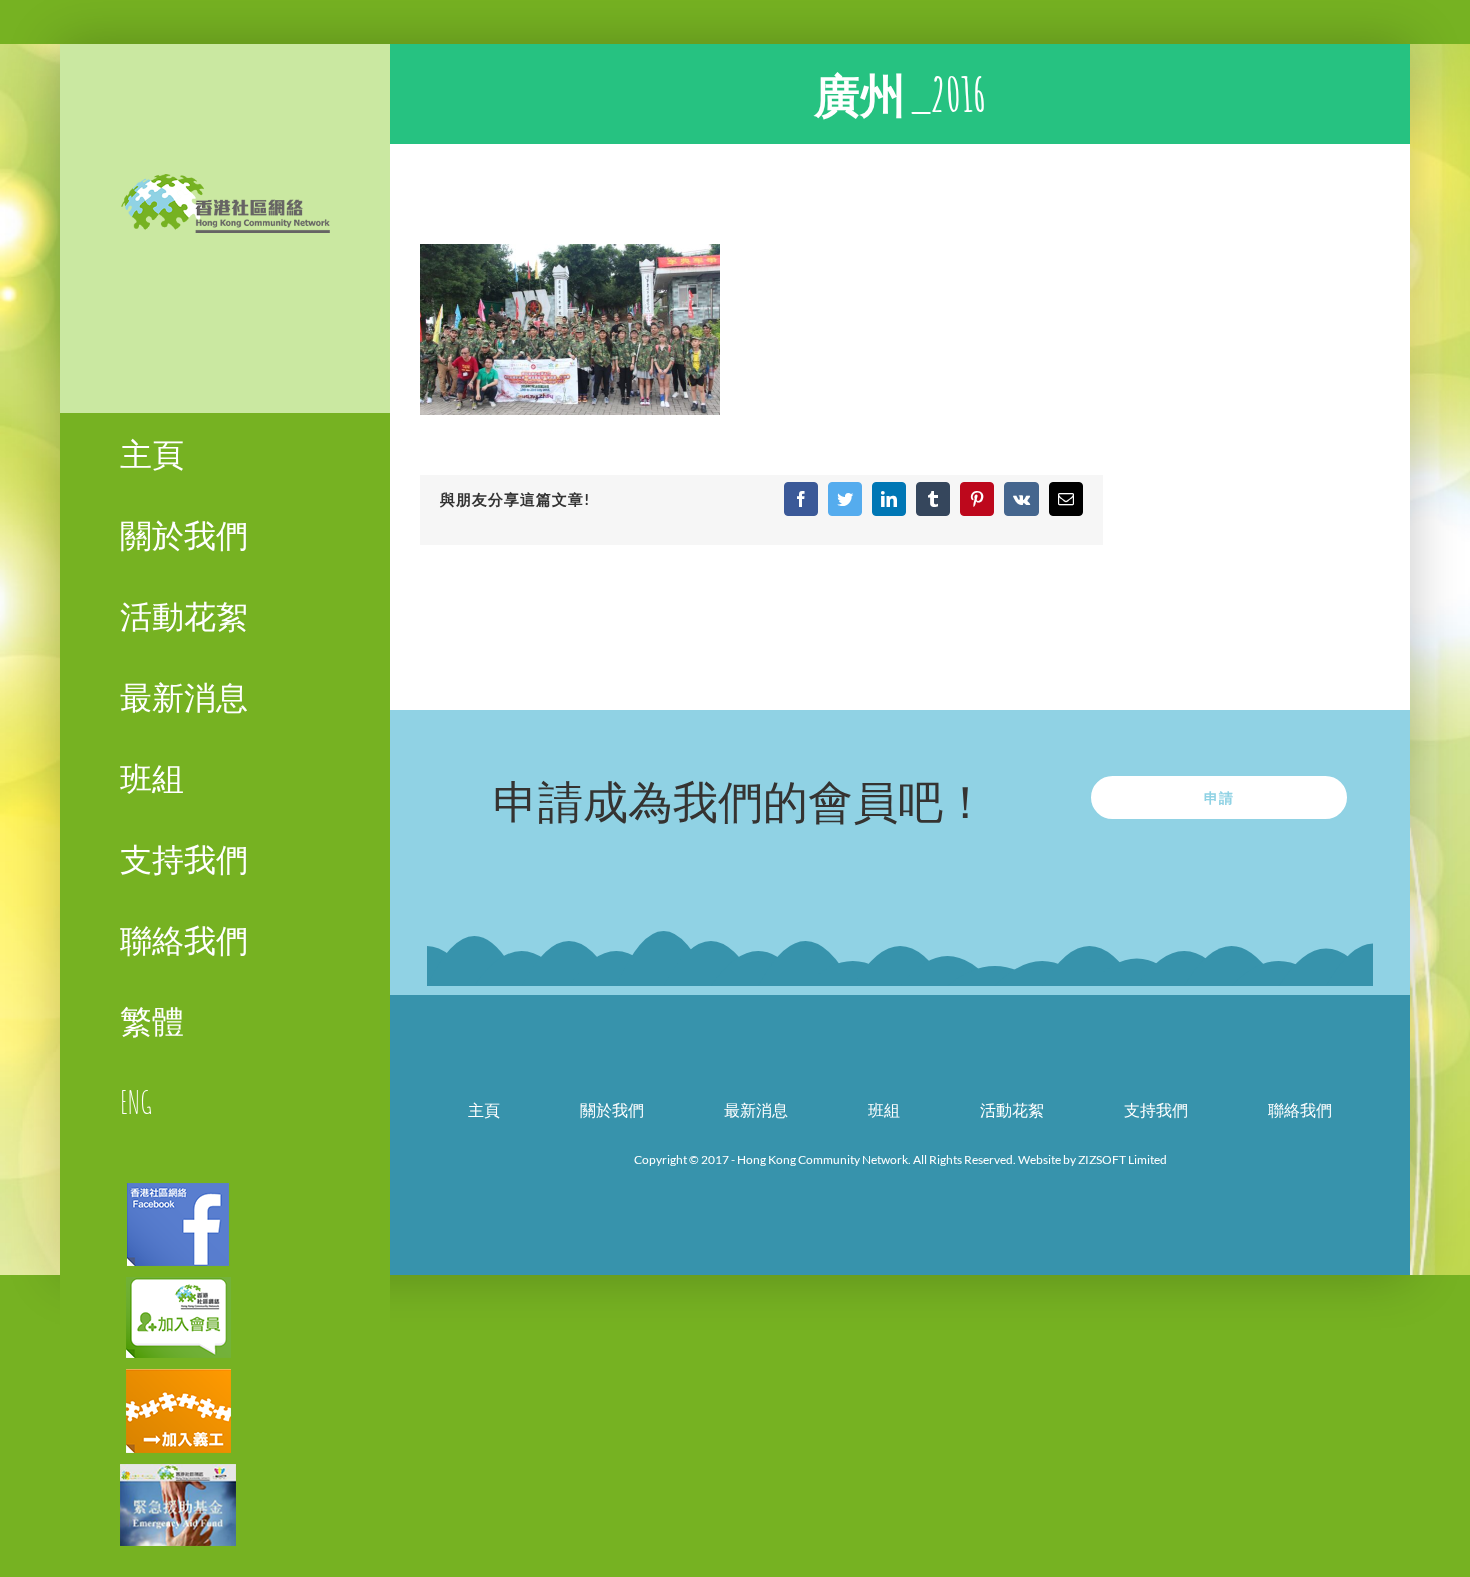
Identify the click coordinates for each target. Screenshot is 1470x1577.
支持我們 (1156, 1109)
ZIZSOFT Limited (1122, 1159)
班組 (884, 1109)
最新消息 (756, 1109)
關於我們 (612, 1109)
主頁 (484, 1109)
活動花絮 (1012, 1109)
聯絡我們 (1300, 1109)
